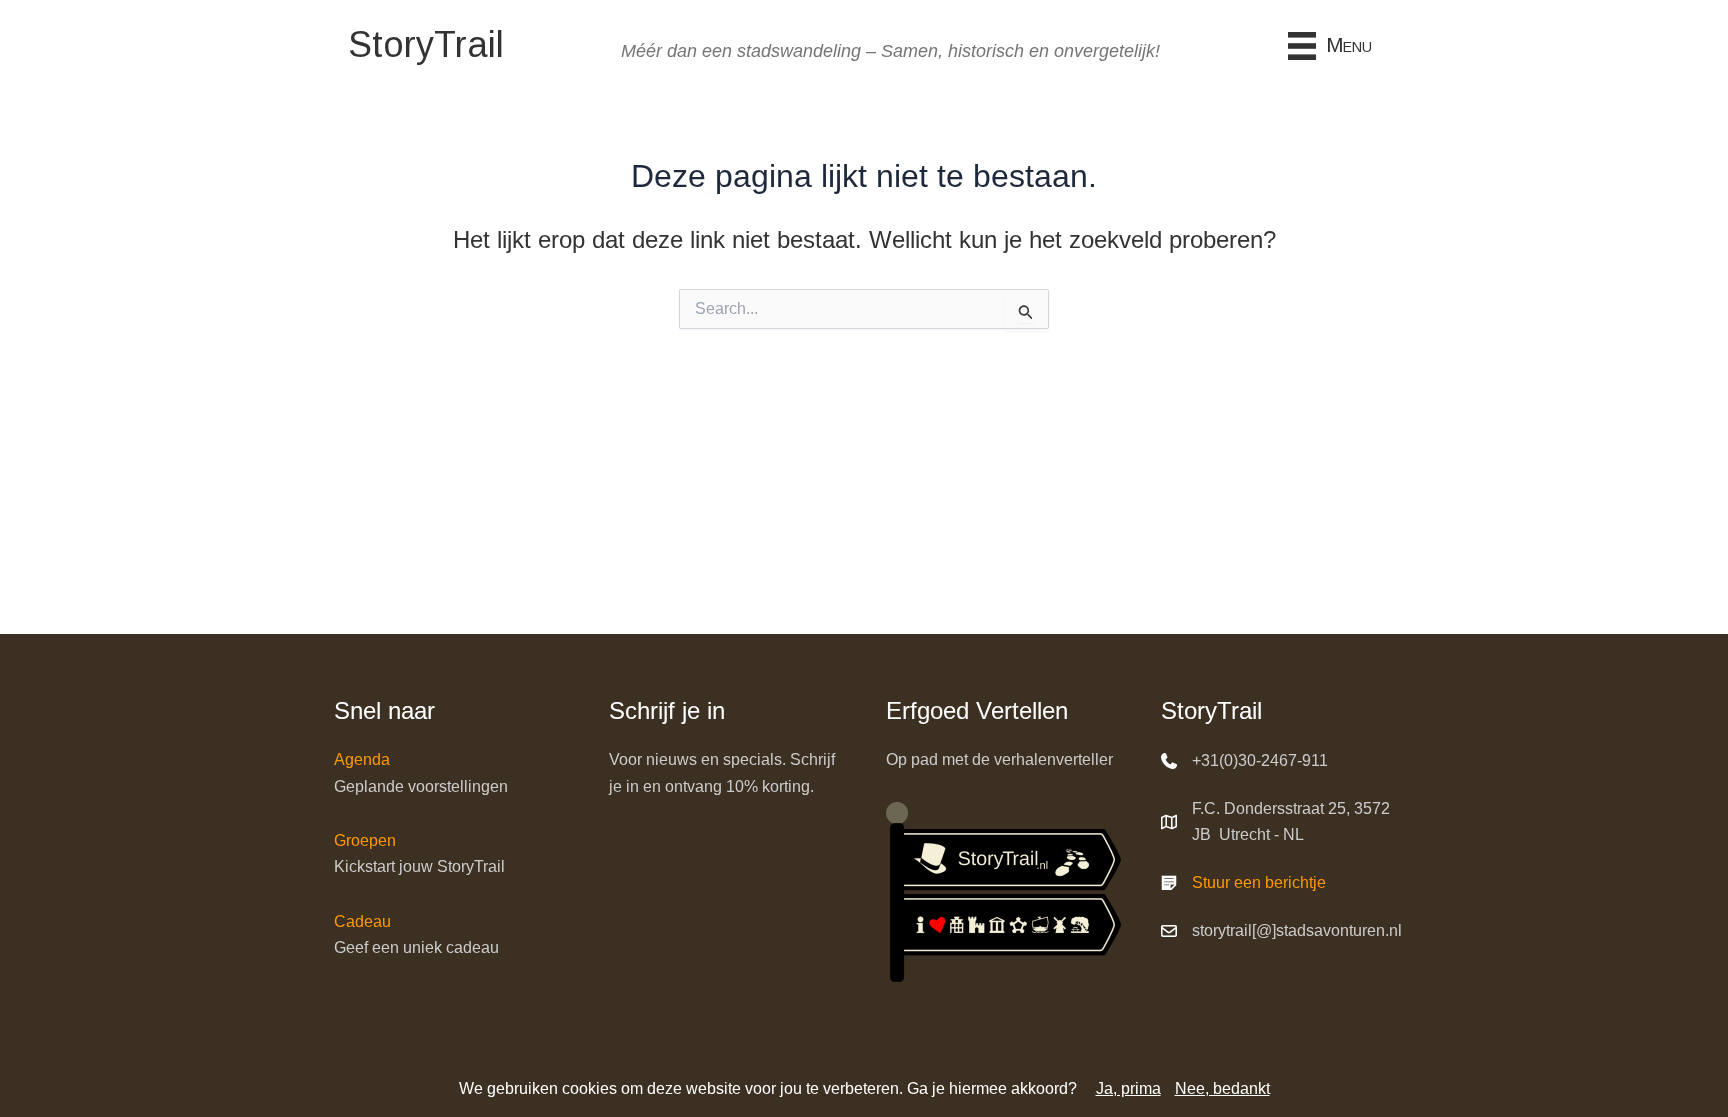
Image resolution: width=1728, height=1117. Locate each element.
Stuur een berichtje (1259, 882)
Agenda (362, 759)
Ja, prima (1128, 1088)
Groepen (365, 840)
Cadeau (362, 921)
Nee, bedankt (1222, 1088)
